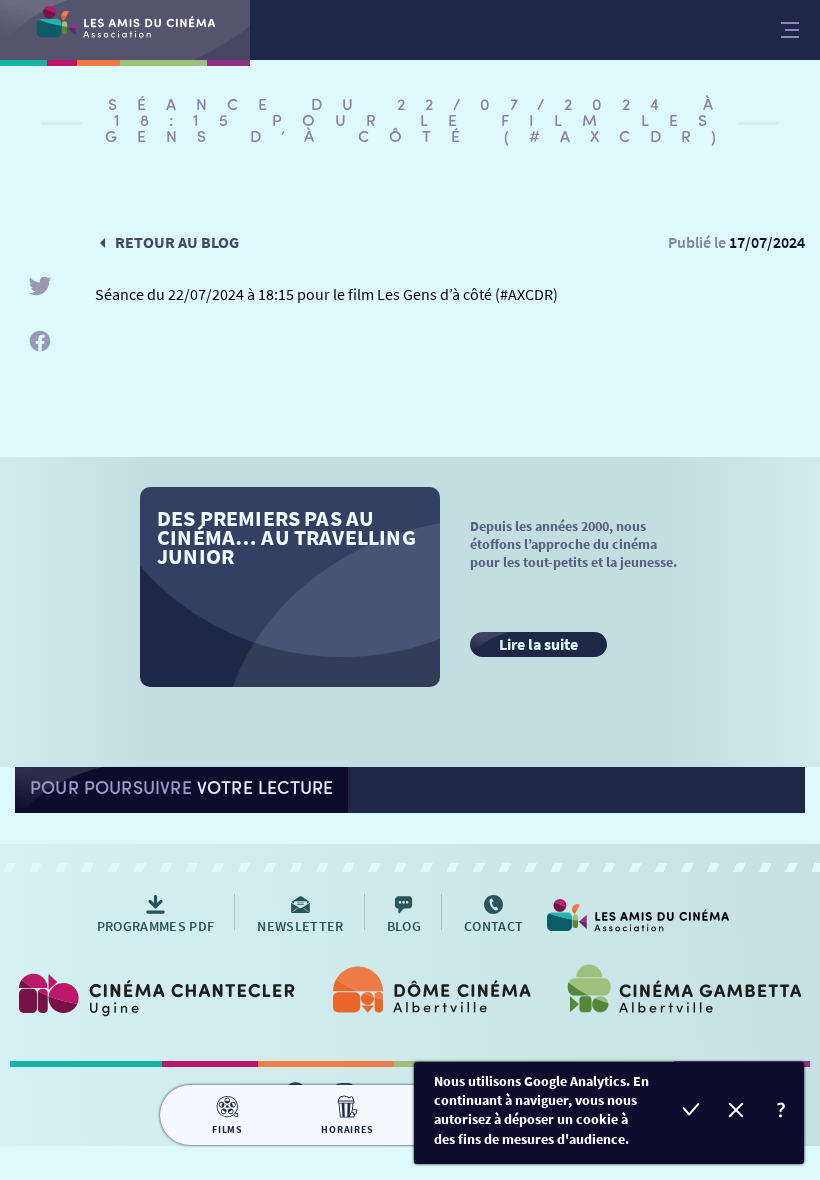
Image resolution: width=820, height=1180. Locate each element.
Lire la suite (538, 644)
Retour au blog (177, 242)
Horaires (347, 1129)
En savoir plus (781, 1112)
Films (227, 1129)
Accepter (691, 1112)
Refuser (736, 1112)
